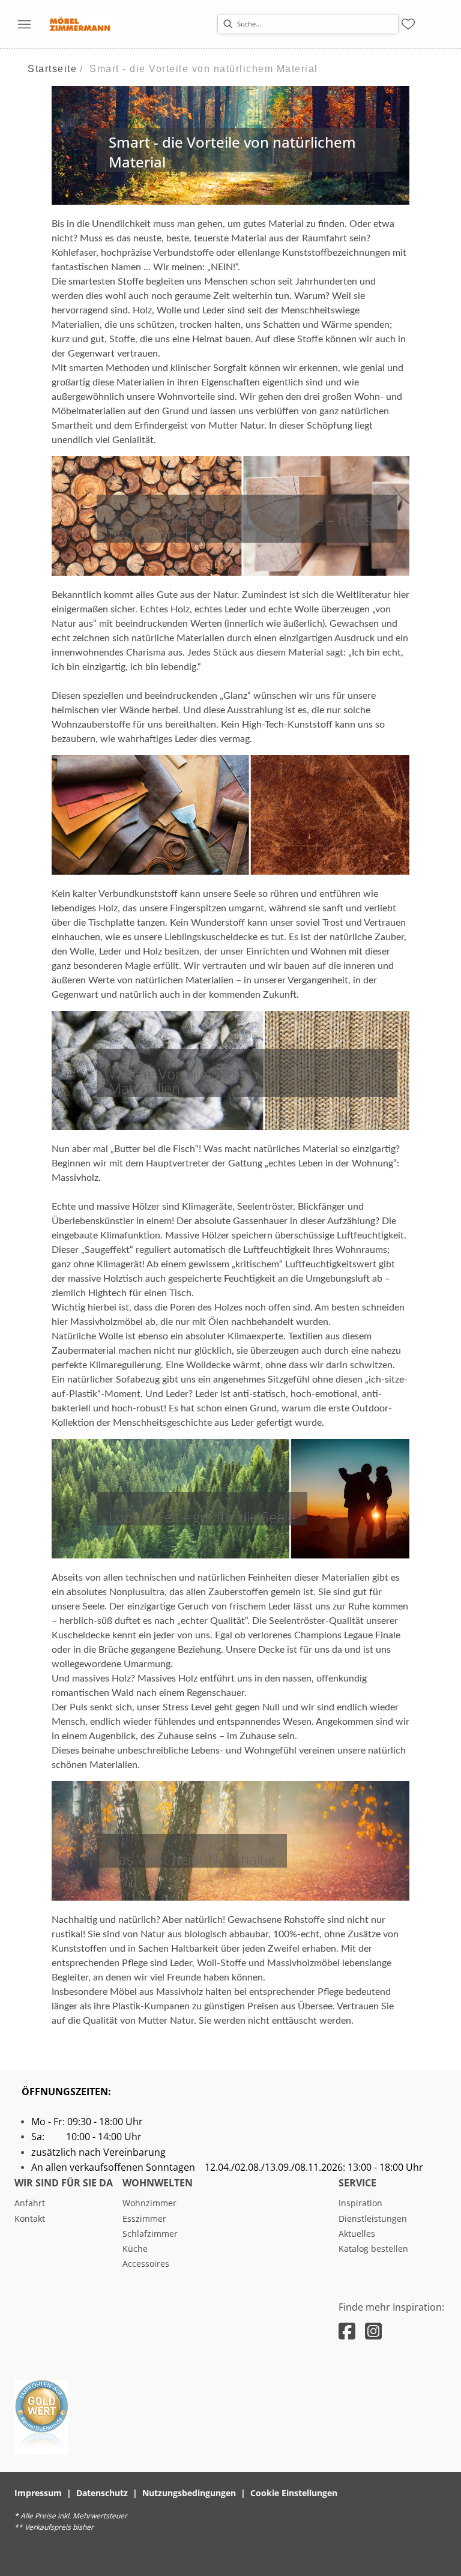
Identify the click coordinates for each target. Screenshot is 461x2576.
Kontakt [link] (30, 2219)
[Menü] (24, 24)
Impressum (38, 2493)
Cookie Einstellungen (294, 2493)
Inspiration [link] (360, 2203)
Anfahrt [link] (30, 2203)
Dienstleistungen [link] (373, 2219)
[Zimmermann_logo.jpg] (79, 24)
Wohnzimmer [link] (149, 2203)
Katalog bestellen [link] (373, 2249)
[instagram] (373, 2331)
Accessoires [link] (146, 2264)
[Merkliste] (408, 24)
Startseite (52, 69)
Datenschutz (102, 2493)
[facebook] (347, 2331)
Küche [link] (135, 2249)
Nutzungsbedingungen (189, 2493)
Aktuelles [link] (357, 2234)
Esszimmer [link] (144, 2219)
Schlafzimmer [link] (150, 2234)
